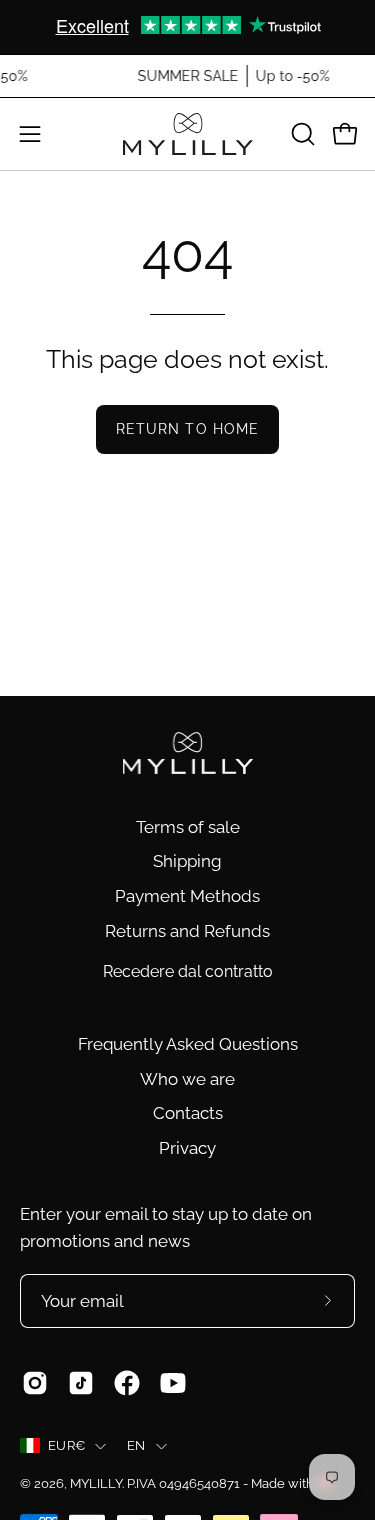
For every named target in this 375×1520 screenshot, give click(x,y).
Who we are (187, 1079)
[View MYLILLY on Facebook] (127, 1383)
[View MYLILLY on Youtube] (173, 1383)
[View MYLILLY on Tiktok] (81, 1383)
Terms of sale (188, 827)
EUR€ (66, 1445)
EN (136, 1445)
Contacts (188, 1113)
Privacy (187, 1148)
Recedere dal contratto (188, 971)
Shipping (187, 861)
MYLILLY (96, 1483)
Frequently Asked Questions (188, 1044)
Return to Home (187, 428)
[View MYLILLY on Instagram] (35, 1383)
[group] (187, 27)
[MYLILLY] (188, 134)
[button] (301, 134)
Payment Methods (187, 896)
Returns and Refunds (187, 931)
